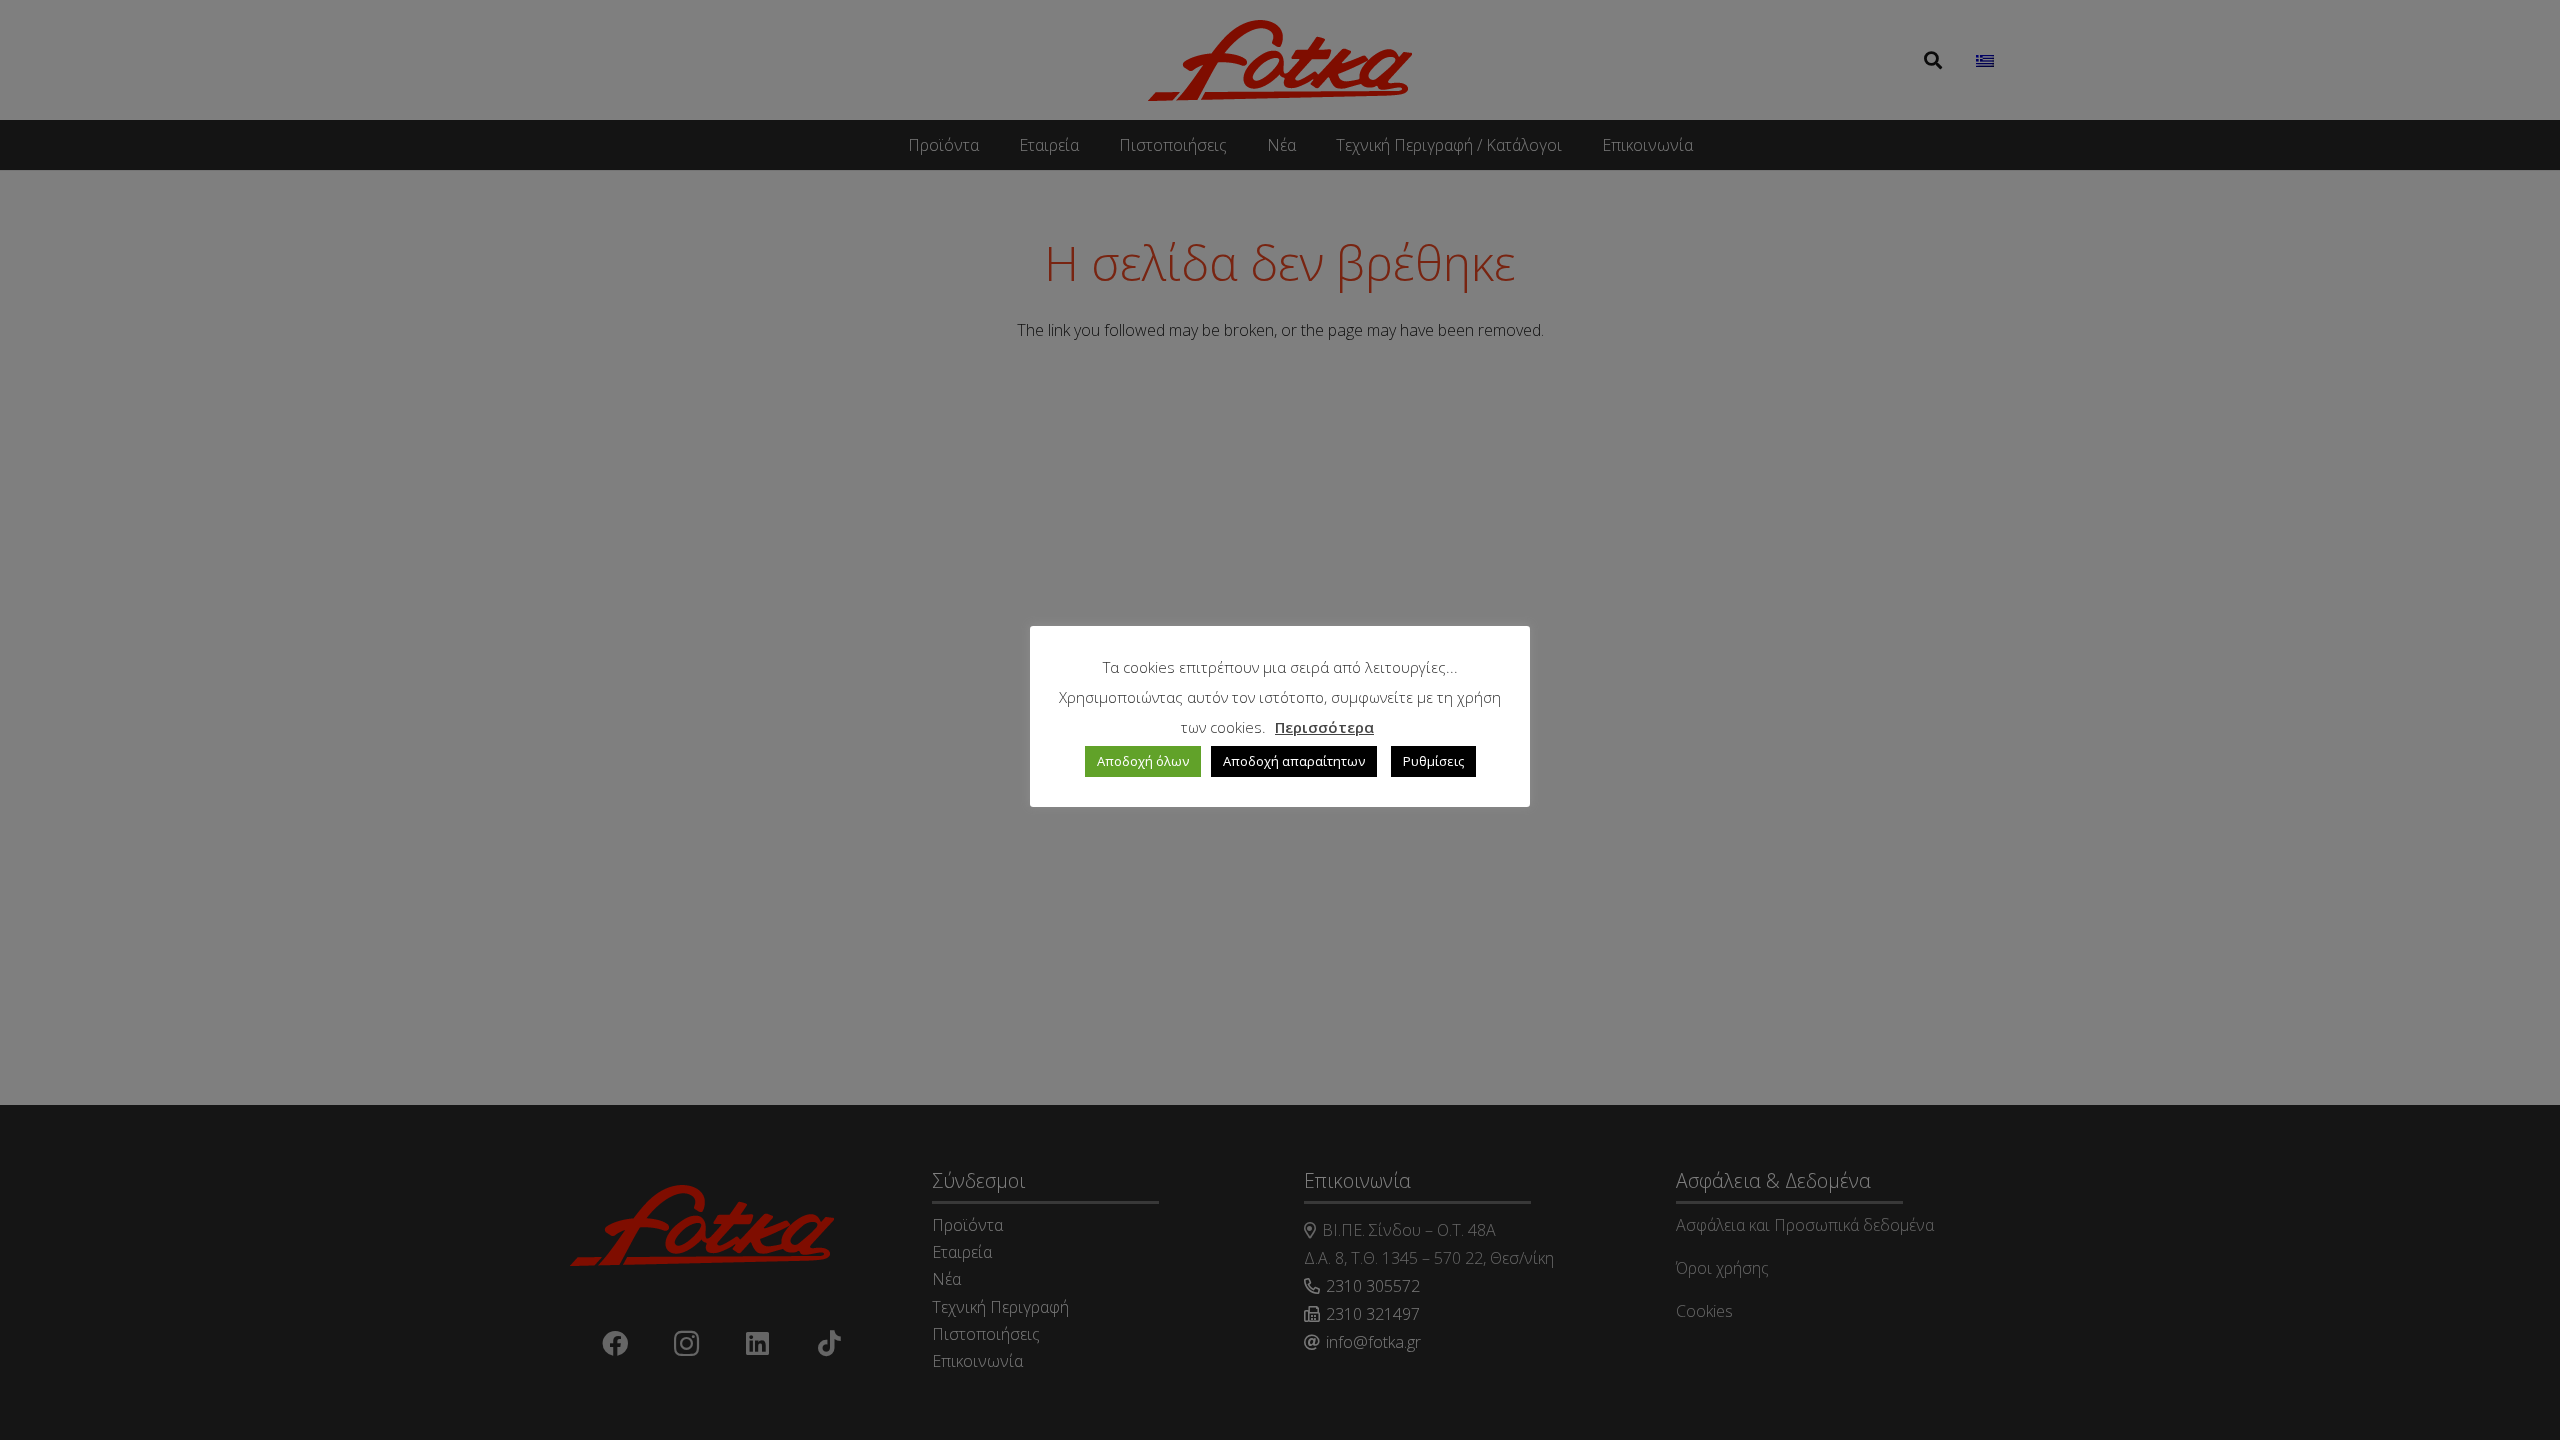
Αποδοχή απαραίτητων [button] (1294, 761)
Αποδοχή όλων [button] (1143, 761)
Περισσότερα (1324, 727)
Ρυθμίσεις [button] (1433, 761)
